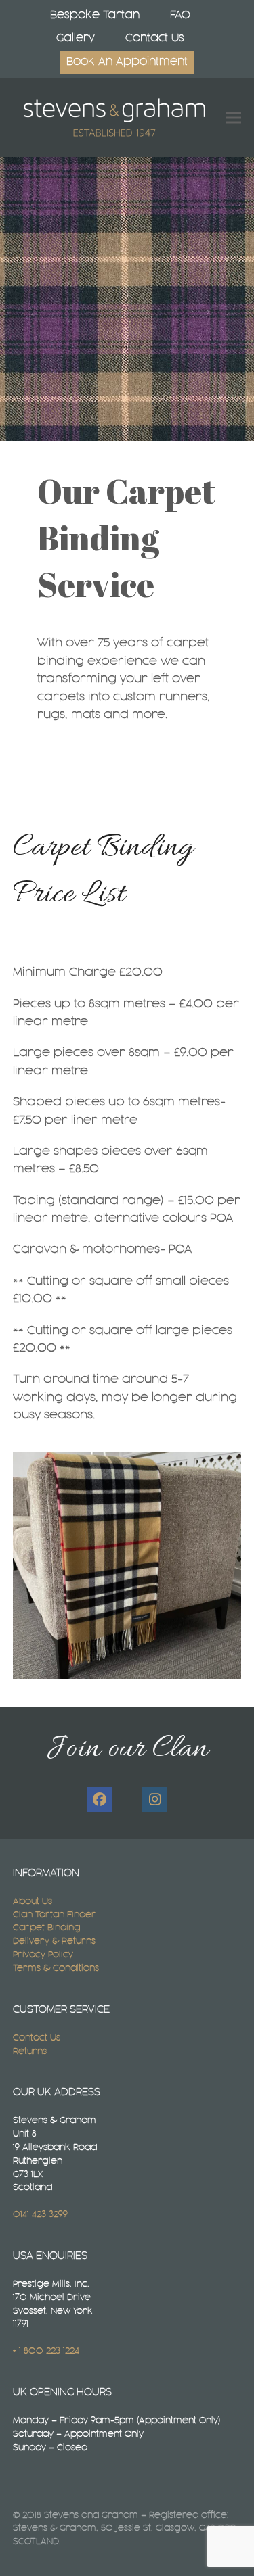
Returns (30, 2051)
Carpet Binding (47, 1928)
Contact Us (37, 2038)
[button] (234, 117)
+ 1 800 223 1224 (46, 2351)
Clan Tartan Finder (55, 1915)
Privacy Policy (43, 1955)
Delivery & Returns (54, 1941)
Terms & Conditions (56, 1968)
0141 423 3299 (40, 2214)
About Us (33, 1901)
